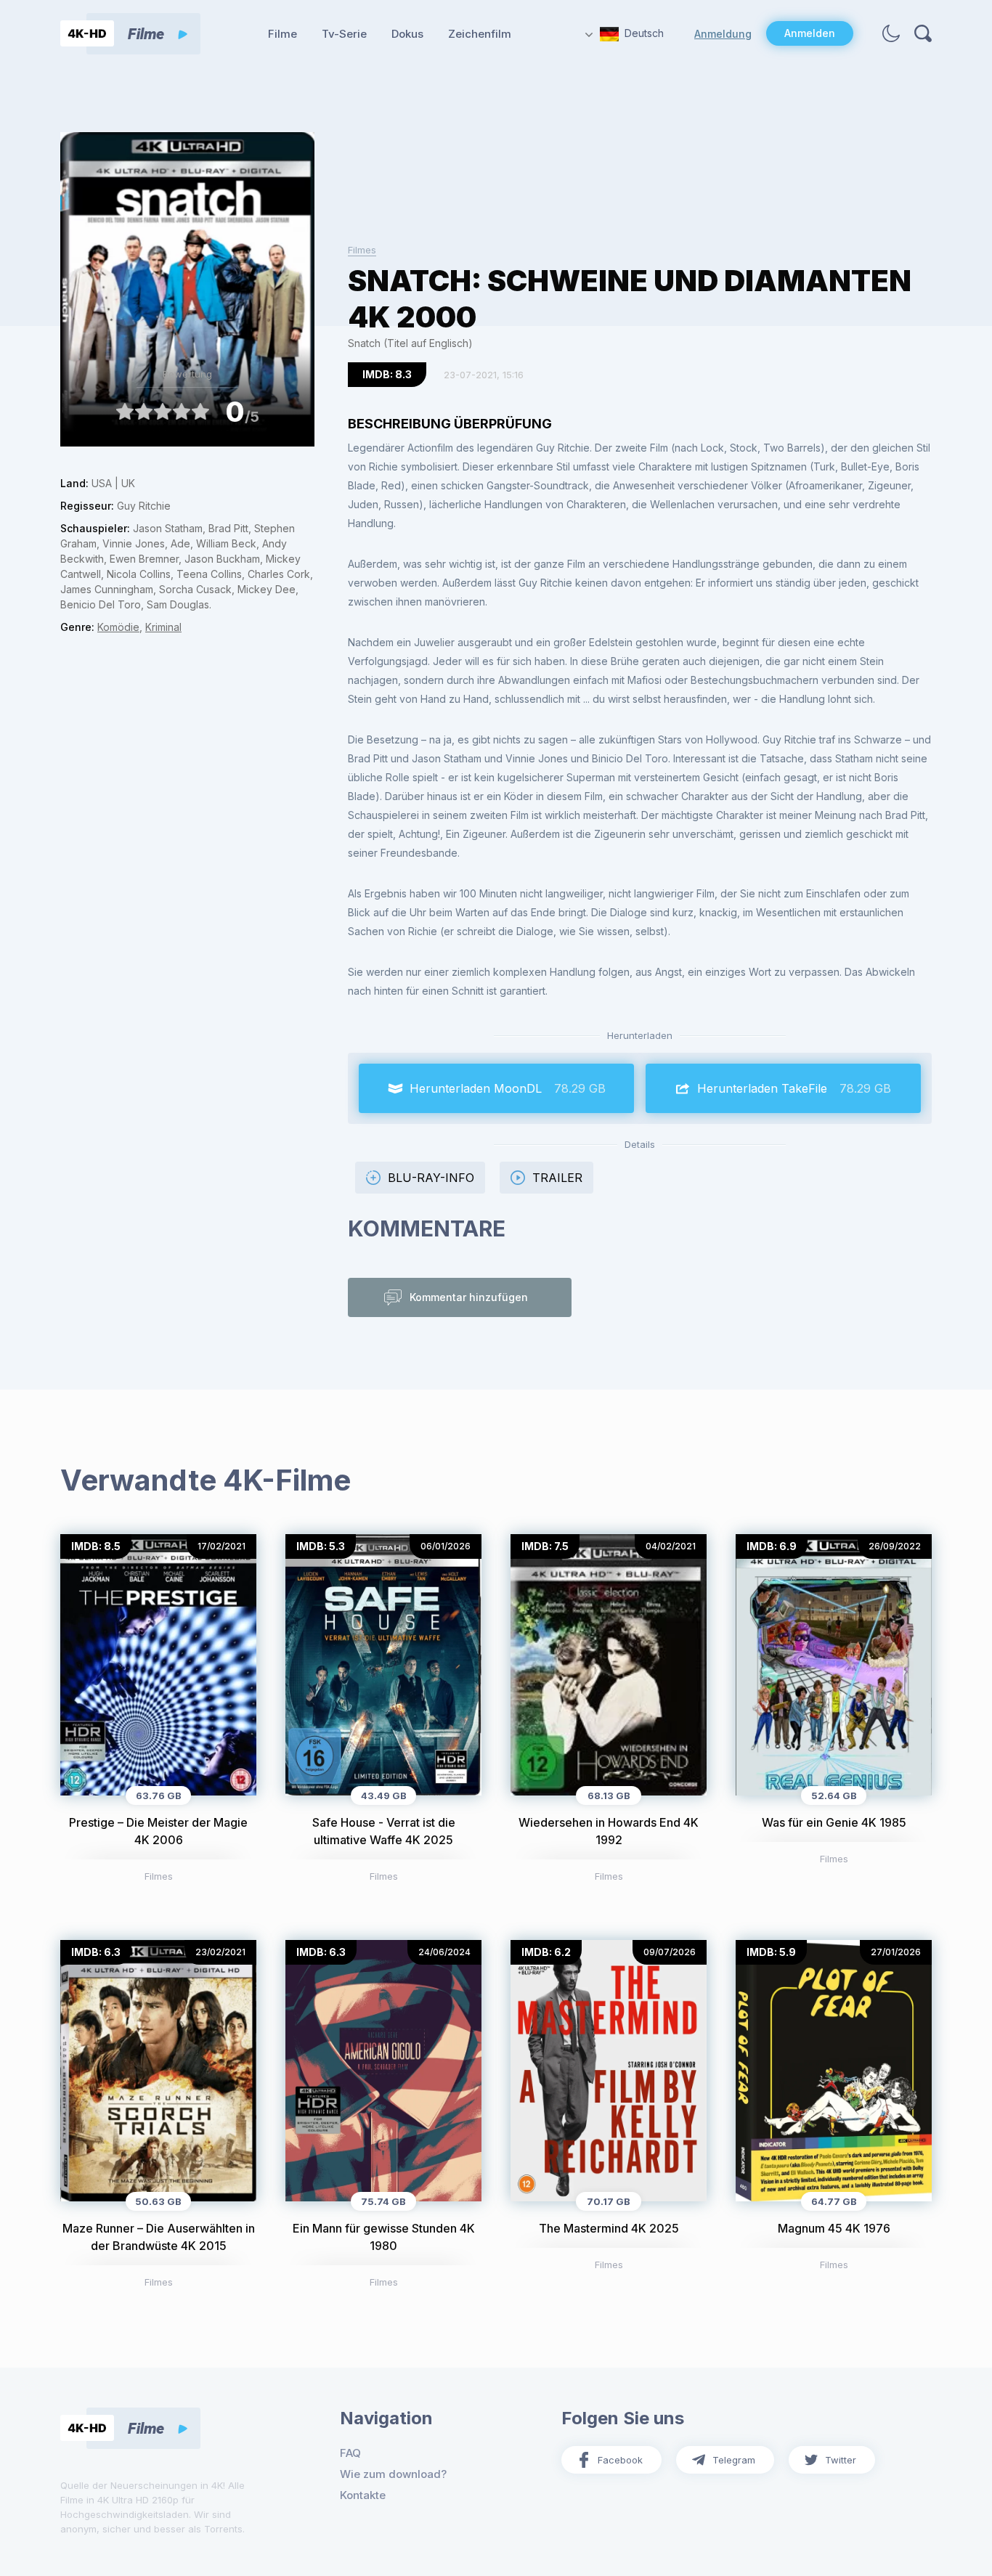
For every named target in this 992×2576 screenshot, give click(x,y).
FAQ (350, 2453)
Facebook (620, 2460)
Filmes (362, 250)
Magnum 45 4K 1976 (834, 2228)
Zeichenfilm (480, 34)
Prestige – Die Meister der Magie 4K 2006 (158, 1831)
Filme (282, 34)
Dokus (407, 34)
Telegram (734, 2460)
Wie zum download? (393, 2474)
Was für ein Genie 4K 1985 (834, 1822)
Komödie (118, 627)
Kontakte (363, 2495)
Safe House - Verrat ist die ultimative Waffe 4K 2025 (384, 1831)
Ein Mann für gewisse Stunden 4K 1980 (384, 2237)
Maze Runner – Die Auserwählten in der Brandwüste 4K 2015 (159, 2237)
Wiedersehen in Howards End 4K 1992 (609, 1831)
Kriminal (163, 627)
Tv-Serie (344, 34)
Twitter (841, 2460)
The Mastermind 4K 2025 (609, 2228)
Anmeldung (723, 34)
